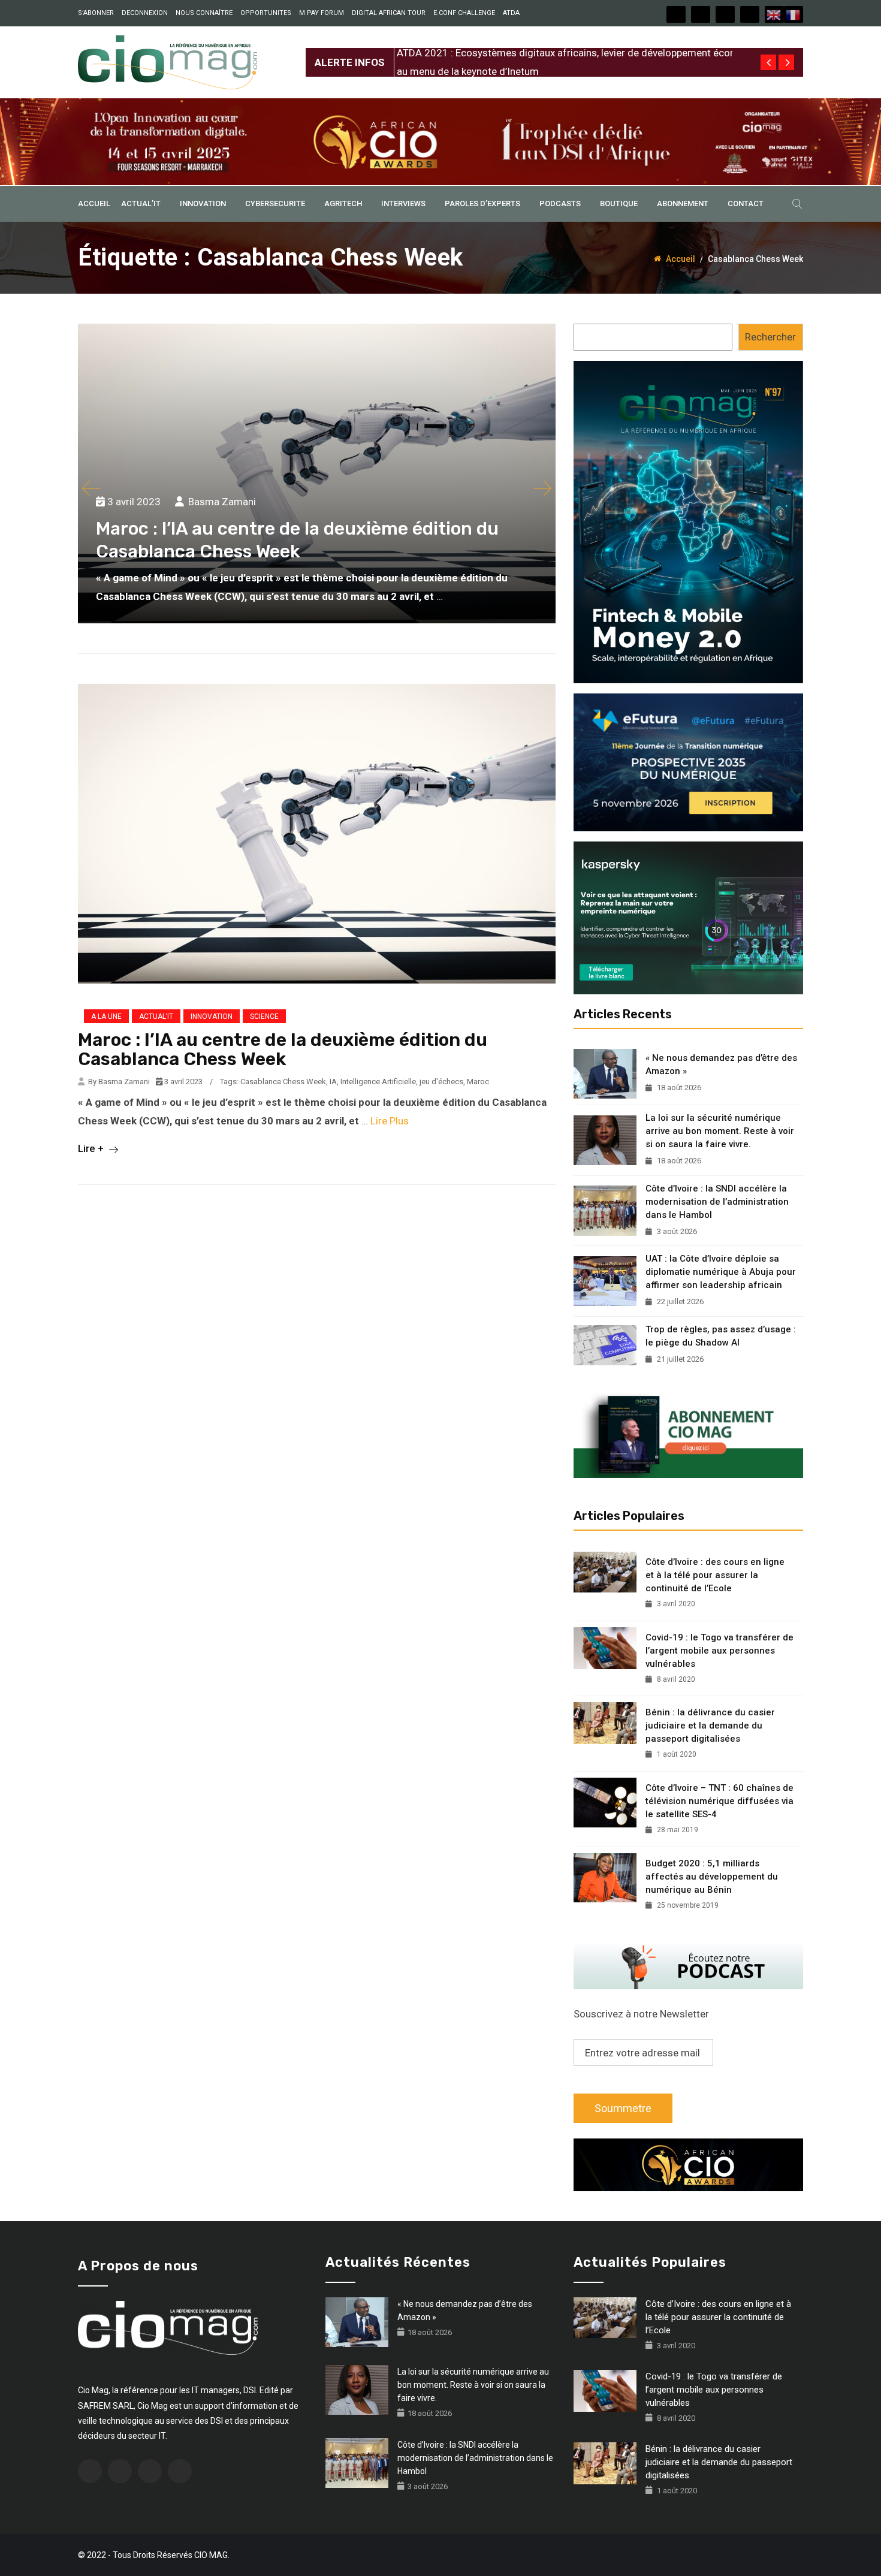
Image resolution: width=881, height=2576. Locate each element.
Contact (746, 203)
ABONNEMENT (683, 203)
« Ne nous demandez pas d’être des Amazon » (721, 1064)
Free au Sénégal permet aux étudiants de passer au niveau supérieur (549, 53)
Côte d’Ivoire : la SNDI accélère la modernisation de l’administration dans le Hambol (717, 1202)
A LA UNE (106, 1016)
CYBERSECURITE (275, 203)
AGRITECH (343, 203)
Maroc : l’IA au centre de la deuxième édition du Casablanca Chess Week (283, 1049)
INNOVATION (203, 203)
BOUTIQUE (619, 203)
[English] (774, 14)
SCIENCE (264, 1016)
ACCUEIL (94, 203)
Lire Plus (390, 1121)
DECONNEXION (145, 13)
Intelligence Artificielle (378, 1082)
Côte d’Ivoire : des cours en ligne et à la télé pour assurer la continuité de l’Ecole (715, 1575)
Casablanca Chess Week (283, 1082)
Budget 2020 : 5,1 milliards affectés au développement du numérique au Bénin (712, 1877)
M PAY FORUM (322, 13)
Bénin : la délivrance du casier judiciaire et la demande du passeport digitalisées (710, 1726)
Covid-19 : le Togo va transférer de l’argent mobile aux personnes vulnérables (719, 1651)
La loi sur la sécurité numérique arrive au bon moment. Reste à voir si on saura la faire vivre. (720, 1131)
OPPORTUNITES (266, 13)
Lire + (92, 1148)
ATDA (511, 13)
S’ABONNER (96, 13)
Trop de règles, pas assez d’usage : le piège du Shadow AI (721, 1336)
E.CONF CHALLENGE (464, 13)
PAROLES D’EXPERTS (482, 203)
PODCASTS (560, 203)
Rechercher (770, 337)
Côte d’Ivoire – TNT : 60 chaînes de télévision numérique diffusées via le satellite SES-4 (719, 1801)
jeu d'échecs (441, 1082)
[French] (793, 14)
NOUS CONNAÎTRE (204, 13)
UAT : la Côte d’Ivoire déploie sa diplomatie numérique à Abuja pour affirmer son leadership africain (721, 1272)
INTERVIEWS (403, 203)
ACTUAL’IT (141, 203)
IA (333, 1082)
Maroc (478, 1082)
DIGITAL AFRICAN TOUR (389, 13)
